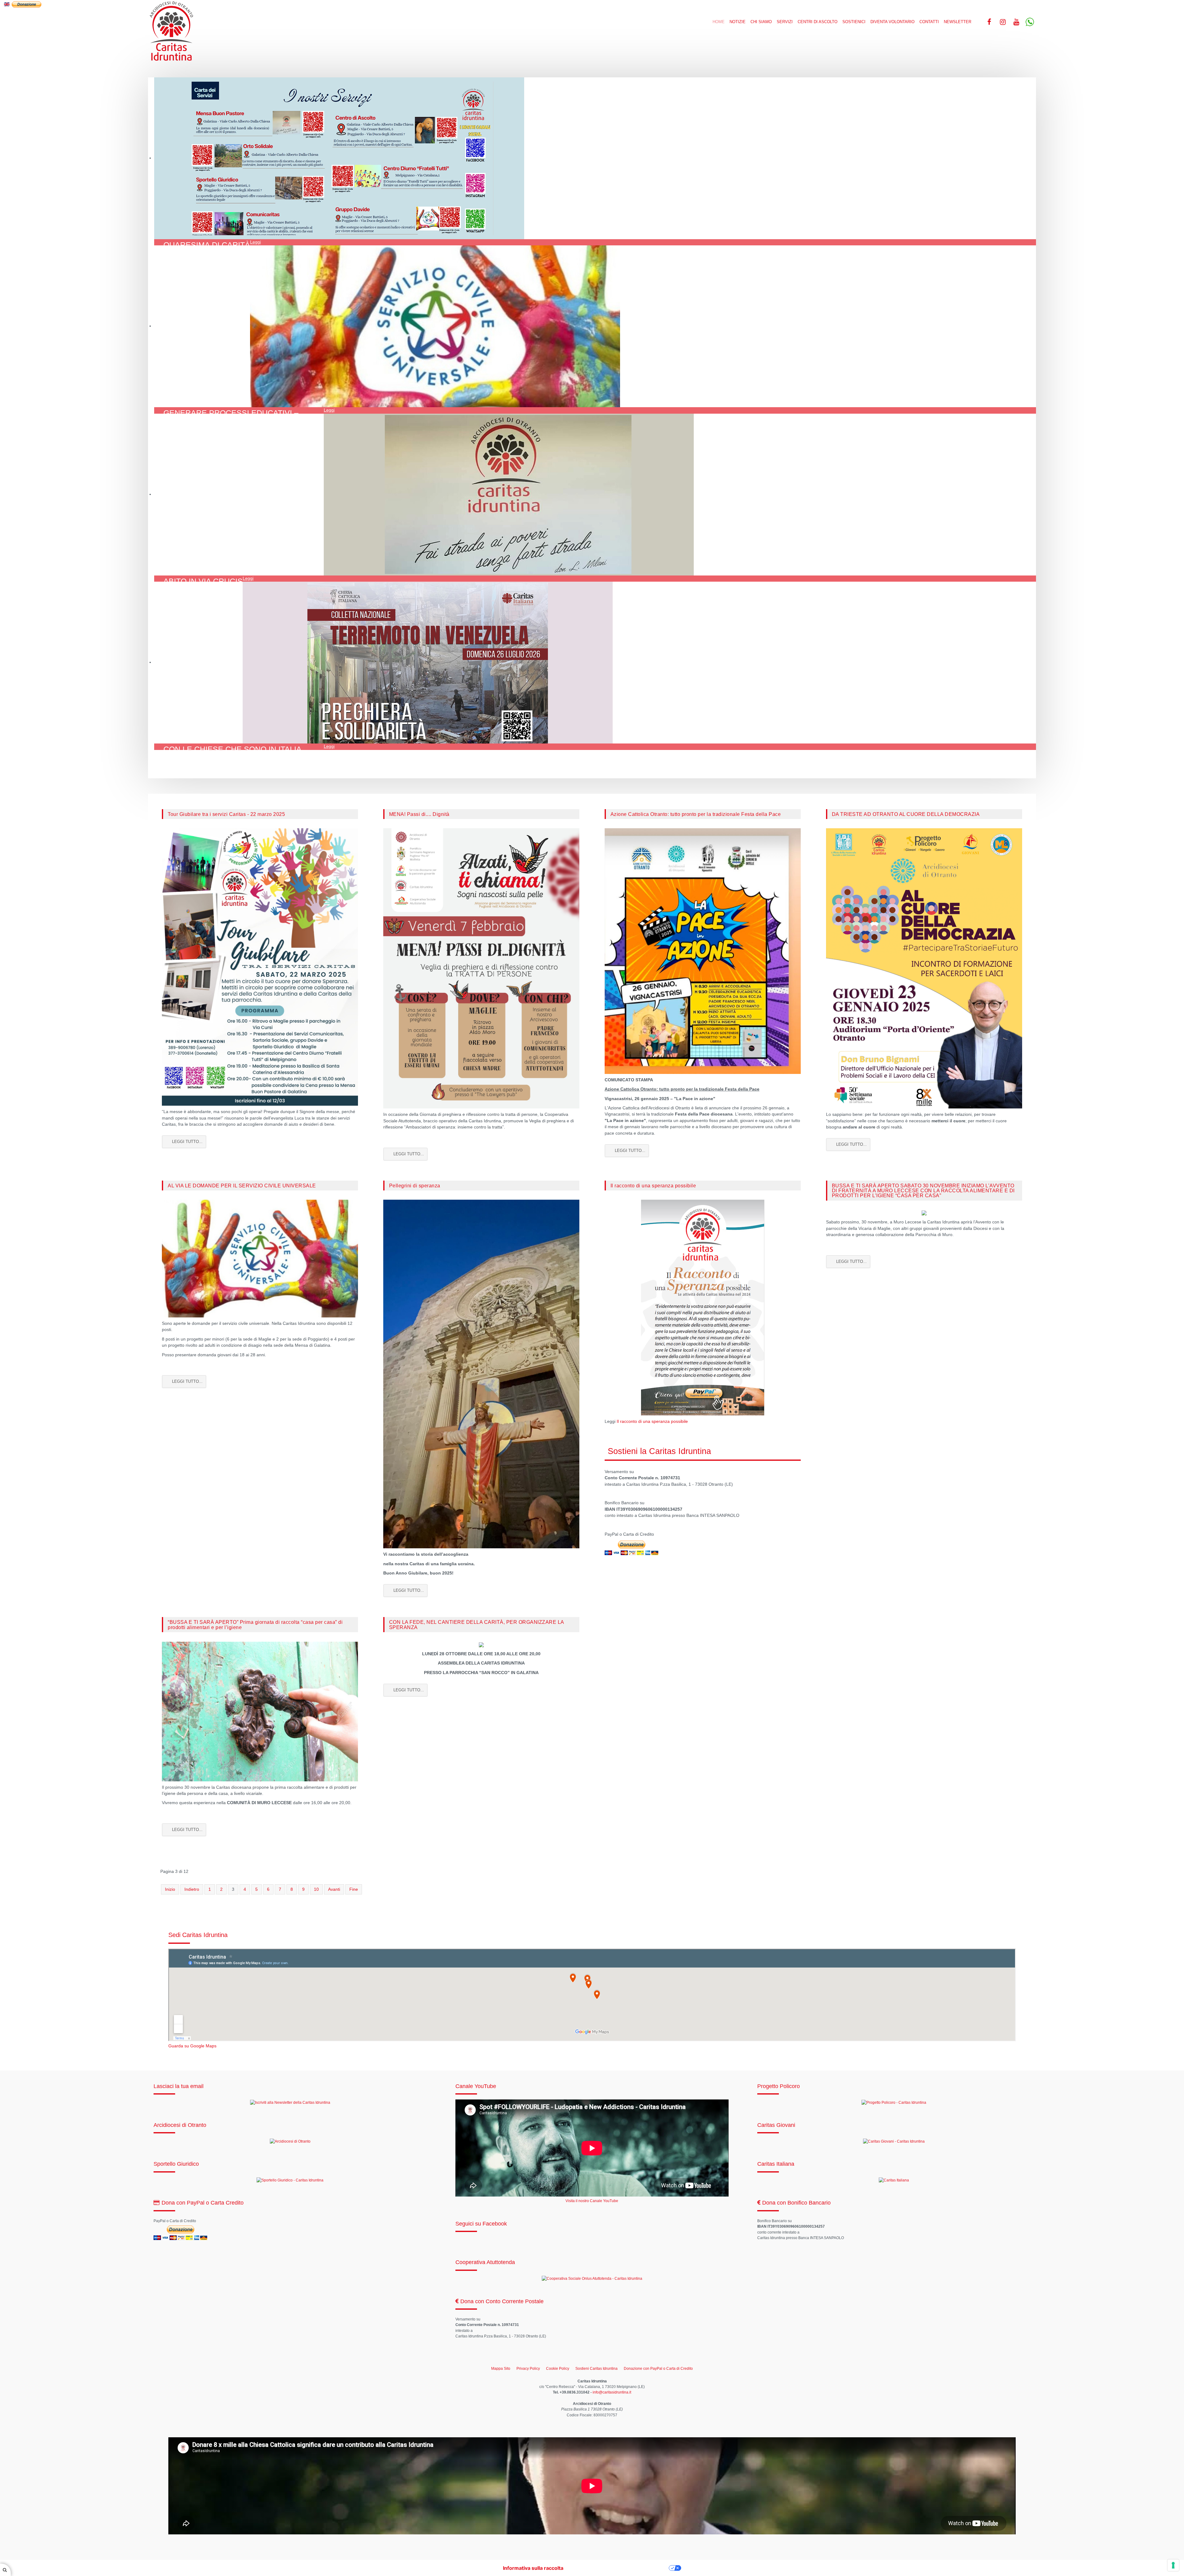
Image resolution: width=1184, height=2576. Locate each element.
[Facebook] (989, 22)
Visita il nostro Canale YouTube (592, 2201)
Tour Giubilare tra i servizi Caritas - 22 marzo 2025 (226, 814)
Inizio (170, 1889)
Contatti (929, 22)
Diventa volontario (892, 22)
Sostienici (854, 22)
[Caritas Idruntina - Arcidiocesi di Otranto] (171, 31)
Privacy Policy (528, 2369)
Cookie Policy (558, 2369)
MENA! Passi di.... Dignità (419, 814)
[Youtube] (1016, 22)
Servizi (785, 22)
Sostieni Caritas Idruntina (596, 2369)
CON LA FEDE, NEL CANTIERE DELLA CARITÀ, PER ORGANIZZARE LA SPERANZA (477, 1624)
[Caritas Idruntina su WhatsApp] (1030, 22)
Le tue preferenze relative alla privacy (619, 2568)
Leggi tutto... (187, 1142)
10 (316, 1889)
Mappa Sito (501, 2369)
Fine (354, 1889)
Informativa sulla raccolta (533, 2568)
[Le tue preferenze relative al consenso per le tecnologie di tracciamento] (1173, 2565)
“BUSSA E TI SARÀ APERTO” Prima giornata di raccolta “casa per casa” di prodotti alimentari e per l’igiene (255, 1624)
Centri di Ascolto (818, 22)
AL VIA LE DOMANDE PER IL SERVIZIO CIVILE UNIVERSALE (242, 1186)
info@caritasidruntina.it (612, 2392)
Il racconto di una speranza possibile (653, 1186)
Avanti (334, 1889)
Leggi (255, 242)
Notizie (738, 22)
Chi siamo (761, 22)
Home (719, 22)
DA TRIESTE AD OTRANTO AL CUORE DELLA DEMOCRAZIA (906, 814)
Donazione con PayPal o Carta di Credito (658, 2369)
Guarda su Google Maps (192, 2046)
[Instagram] (1003, 22)
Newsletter (958, 22)
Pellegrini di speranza (415, 1186)
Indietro (192, 1889)
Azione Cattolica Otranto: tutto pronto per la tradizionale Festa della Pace (696, 814)
